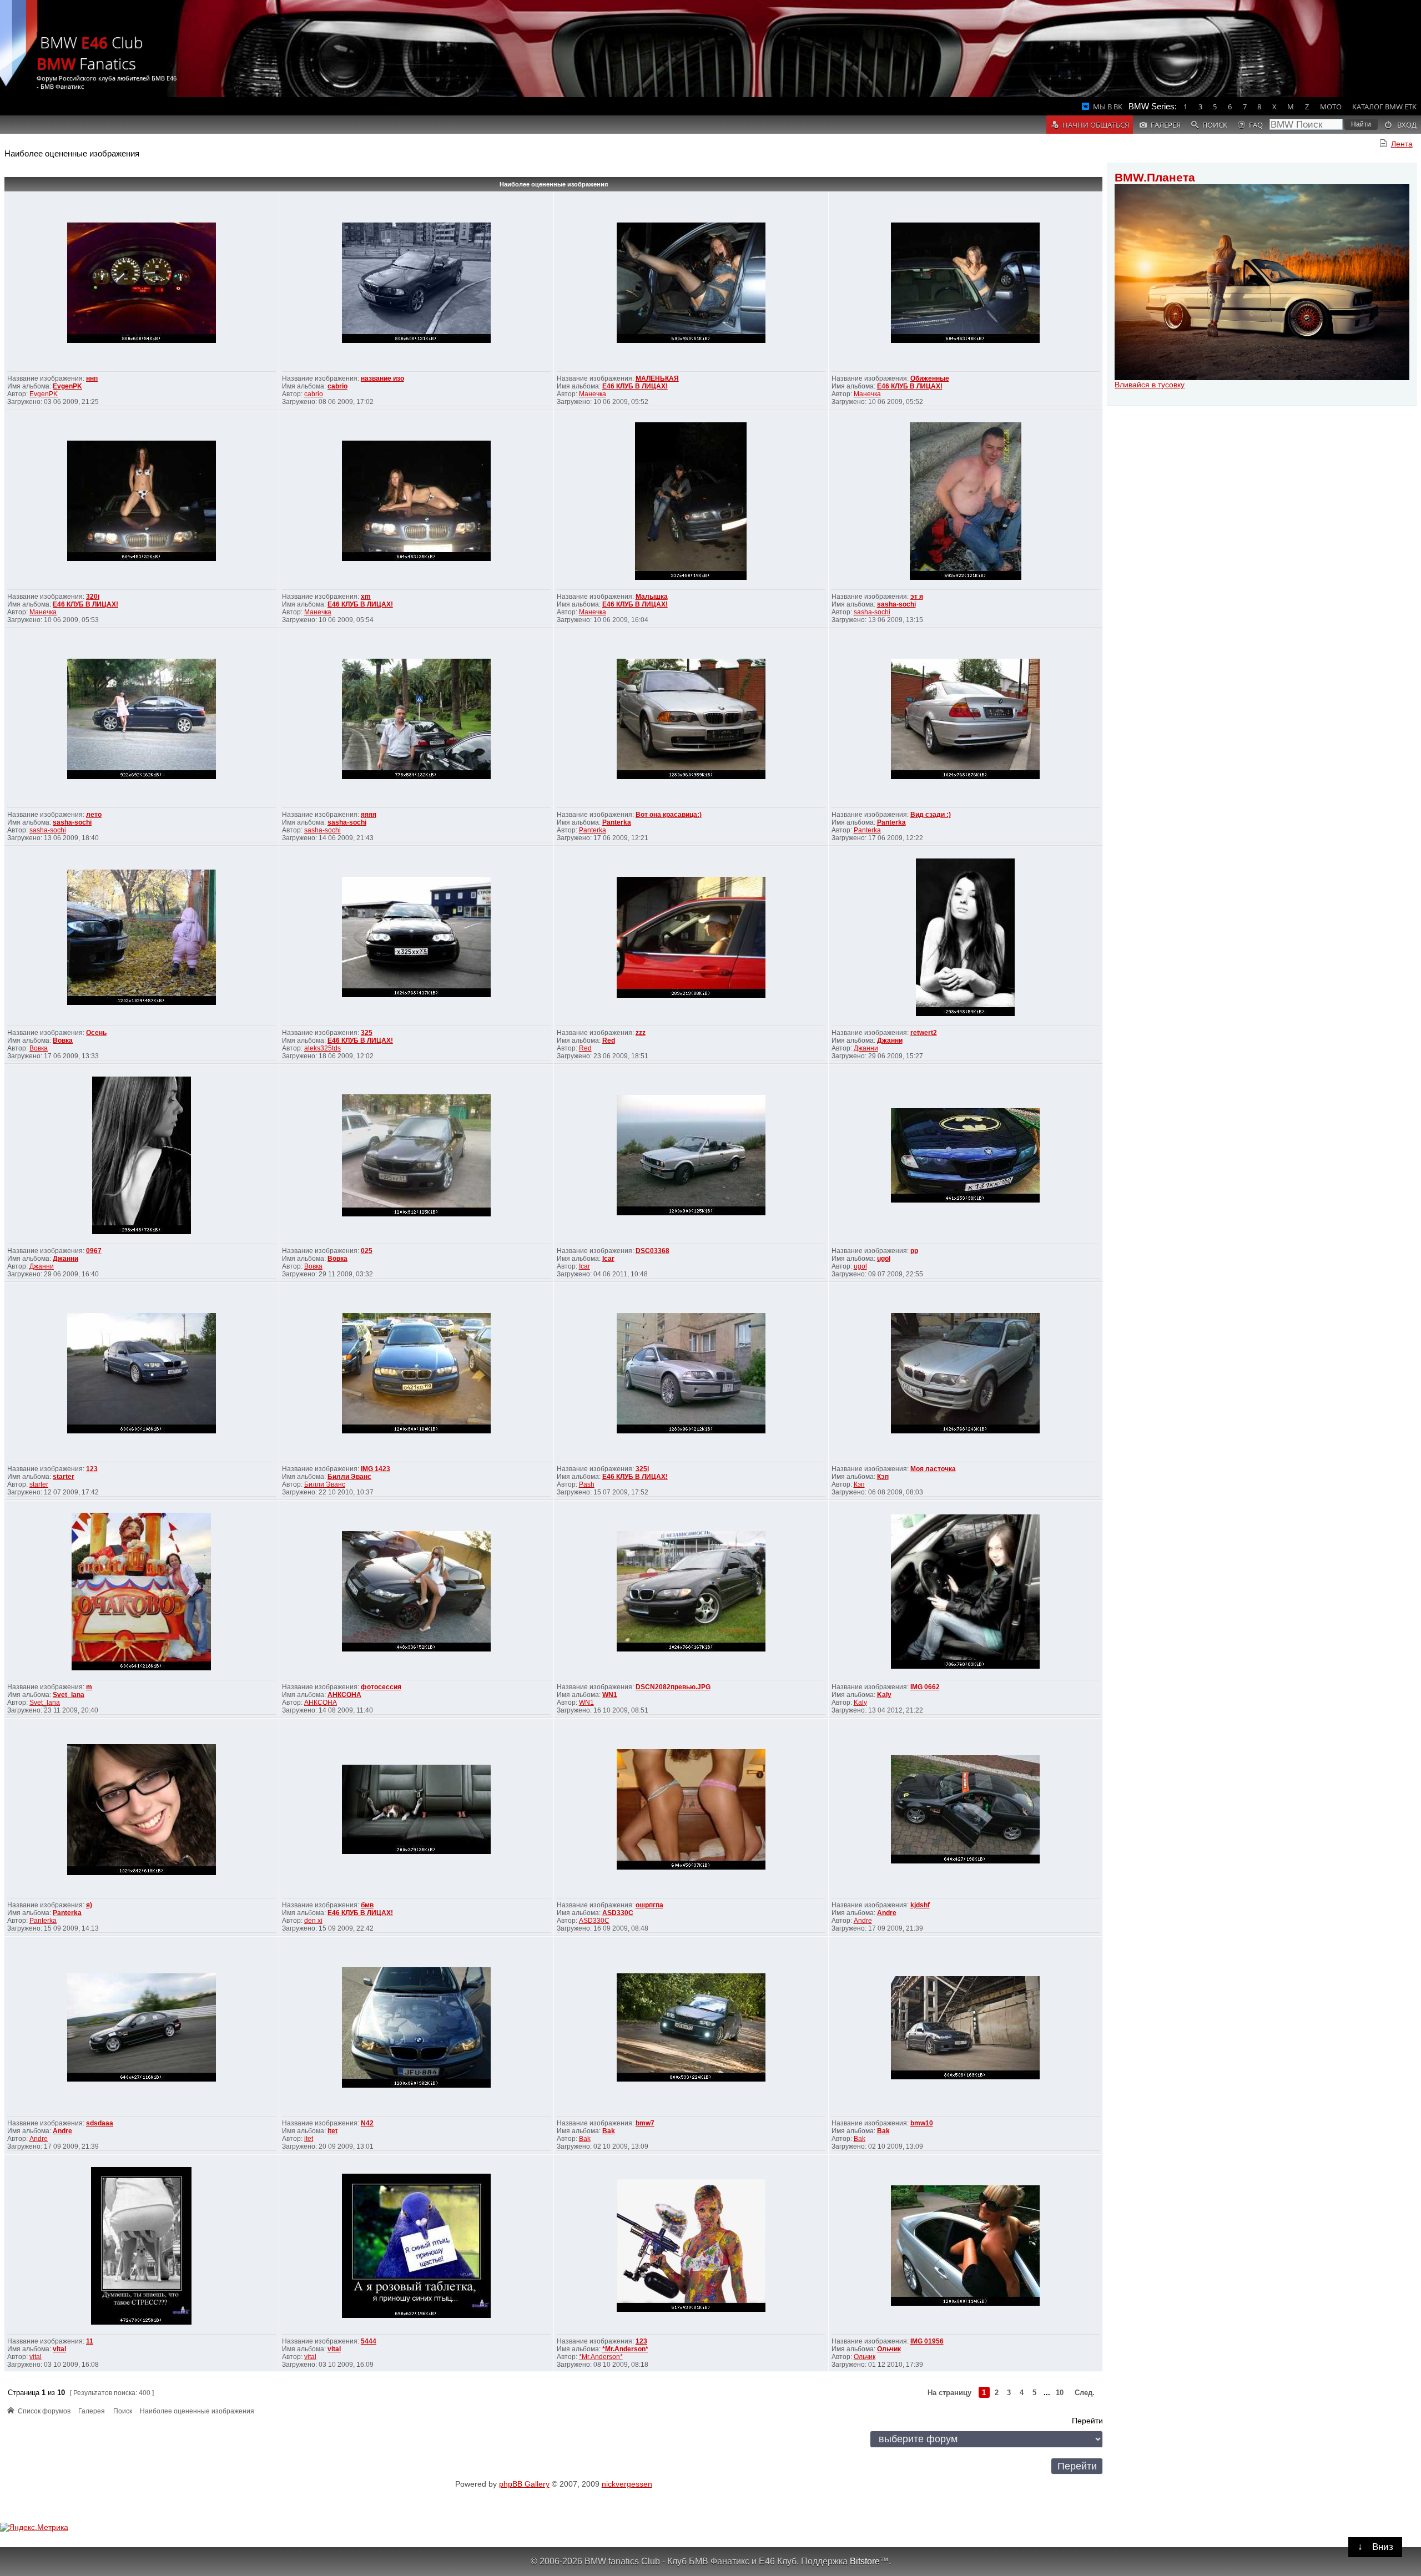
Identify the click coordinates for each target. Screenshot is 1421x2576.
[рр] (965, 1199)
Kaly (884, 1695)
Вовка (63, 1040)
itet (332, 2131)
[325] (416, 994)
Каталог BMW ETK (1384, 107)
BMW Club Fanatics (90, 53)
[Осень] (142, 1002)
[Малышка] (691, 577)
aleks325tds (323, 1048)
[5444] (416, 2315)
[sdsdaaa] (142, 2079)
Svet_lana (69, 1695)
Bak (609, 2131)
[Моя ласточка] (965, 1430)
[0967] (142, 1231)
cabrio (337, 386)
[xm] (416, 558)
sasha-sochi (896, 604)
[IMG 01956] (965, 2303)
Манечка (593, 394)
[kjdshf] (965, 1860)
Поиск (123, 2411)
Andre (887, 1913)
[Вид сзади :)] (965, 776)
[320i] (142, 558)
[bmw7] (691, 2079)
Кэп (883, 1477)
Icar (608, 1259)
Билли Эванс (349, 1477)
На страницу (949, 2393)
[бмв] (416, 1851)
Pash (587, 1484)
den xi (313, 1921)
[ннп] (142, 340)
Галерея (92, 2411)
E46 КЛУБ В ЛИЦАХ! (635, 386)
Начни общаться (1096, 125)
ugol (884, 1259)
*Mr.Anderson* (625, 2349)
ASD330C (618, 1913)
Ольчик (889, 2349)
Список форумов (44, 2411)
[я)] (142, 1872)
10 (1060, 2393)
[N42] (416, 2085)
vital (59, 2349)
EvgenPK (67, 386)
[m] (141, 1667)
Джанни (890, 1040)
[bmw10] (965, 2076)
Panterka (617, 822)
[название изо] (416, 340)
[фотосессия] (416, 1648)
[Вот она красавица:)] (691, 776)
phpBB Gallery (524, 2484)
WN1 (610, 1695)
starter (64, 1477)
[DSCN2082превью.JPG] (691, 1648)
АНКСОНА (344, 1695)
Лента (1402, 144)
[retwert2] (965, 1013)
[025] (416, 1213)
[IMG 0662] (965, 1666)
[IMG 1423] (416, 1430)
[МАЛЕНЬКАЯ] (691, 340)
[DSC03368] (691, 1212)
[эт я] (966, 577)
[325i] (691, 1430)
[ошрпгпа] (691, 1867)
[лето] (142, 776)
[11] (141, 2322)
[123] (142, 1430)
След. (1085, 2393)
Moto (1331, 107)
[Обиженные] (965, 340)
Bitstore (865, 2561)
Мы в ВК (1108, 107)
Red (609, 1040)
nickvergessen (627, 2484)
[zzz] (691, 995)
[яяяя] (416, 776)
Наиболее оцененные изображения (554, 184)
